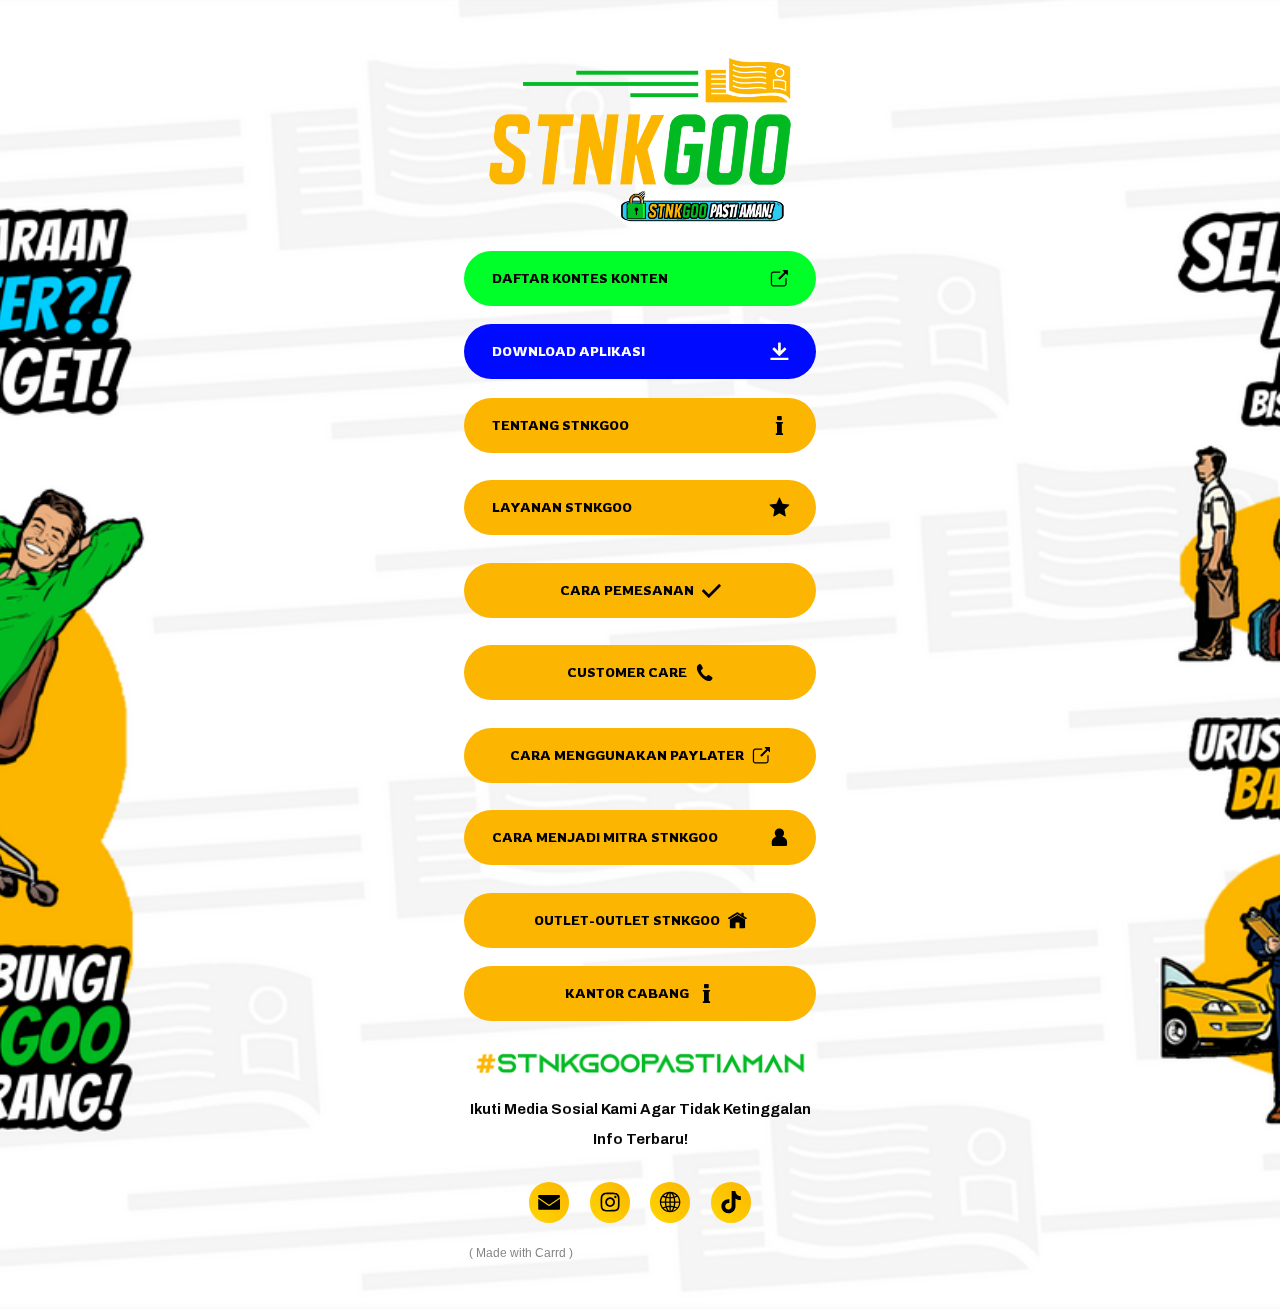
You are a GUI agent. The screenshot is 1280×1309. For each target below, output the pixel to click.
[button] (640, 278)
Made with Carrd (521, 1253)
